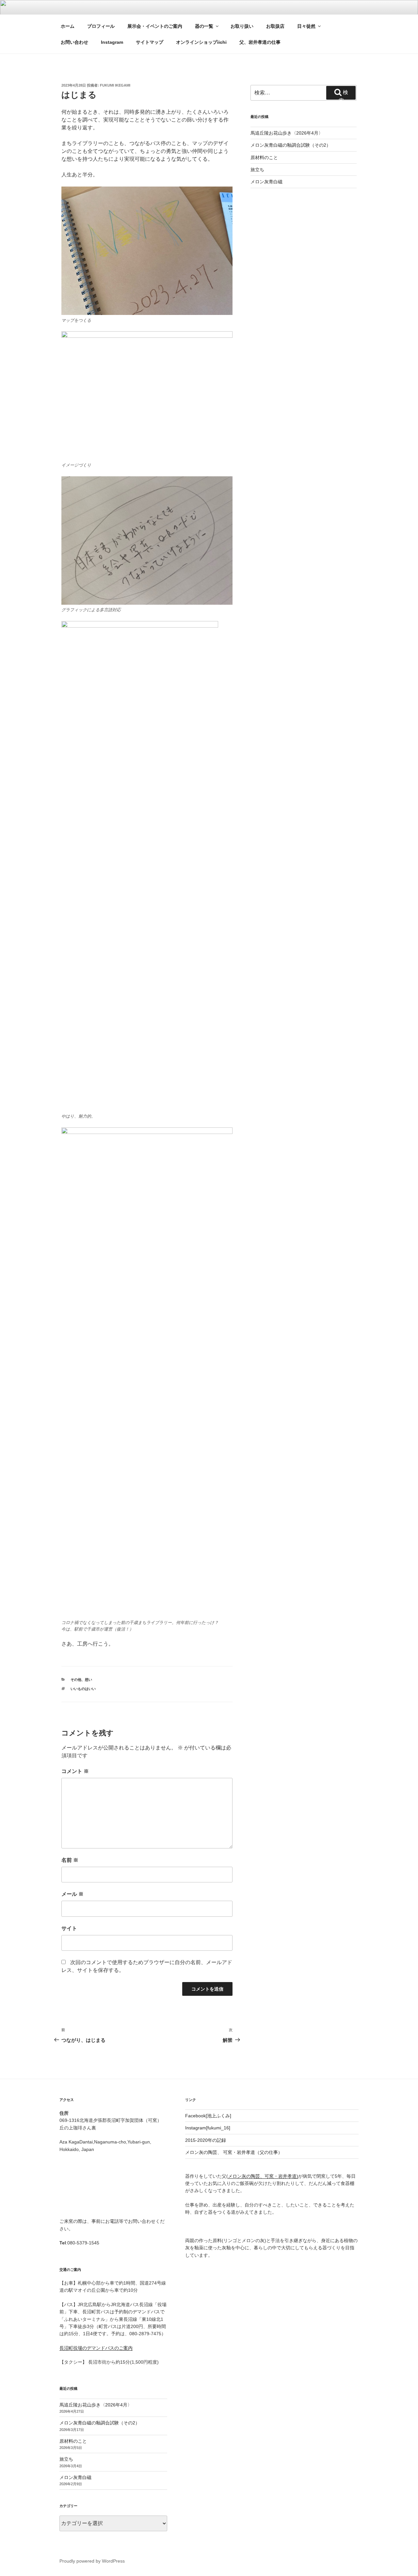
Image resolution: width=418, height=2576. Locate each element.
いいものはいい (83, 1689)
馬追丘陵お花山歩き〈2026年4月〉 (287, 133)
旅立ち (257, 170)
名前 (70, 1860)
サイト (69, 1928)
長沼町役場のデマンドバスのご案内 (96, 2348)
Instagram (112, 42)
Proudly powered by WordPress (92, 2561)
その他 (76, 1680)
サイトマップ (150, 42)
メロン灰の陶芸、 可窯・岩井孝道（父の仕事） (234, 2152)
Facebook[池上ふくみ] (208, 2116)
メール (72, 1894)
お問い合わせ (74, 42)
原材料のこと (264, 157)
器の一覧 (204, 26)
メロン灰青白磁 (266, 182)
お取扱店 (275, 26)
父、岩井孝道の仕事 (260, 42)
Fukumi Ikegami (115, 85)
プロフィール (101, 26)
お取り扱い (242, 26)
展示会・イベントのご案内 (155, 26)
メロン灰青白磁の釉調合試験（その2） (291, 145)
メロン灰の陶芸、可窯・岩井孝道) (263, 2176)
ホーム (68, 26)
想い (88, 1680)
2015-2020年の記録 (206, 2140)
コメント (75, 1771)
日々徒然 (306, 26)
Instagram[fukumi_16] (208, 2128)
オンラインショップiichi (201, 42)
